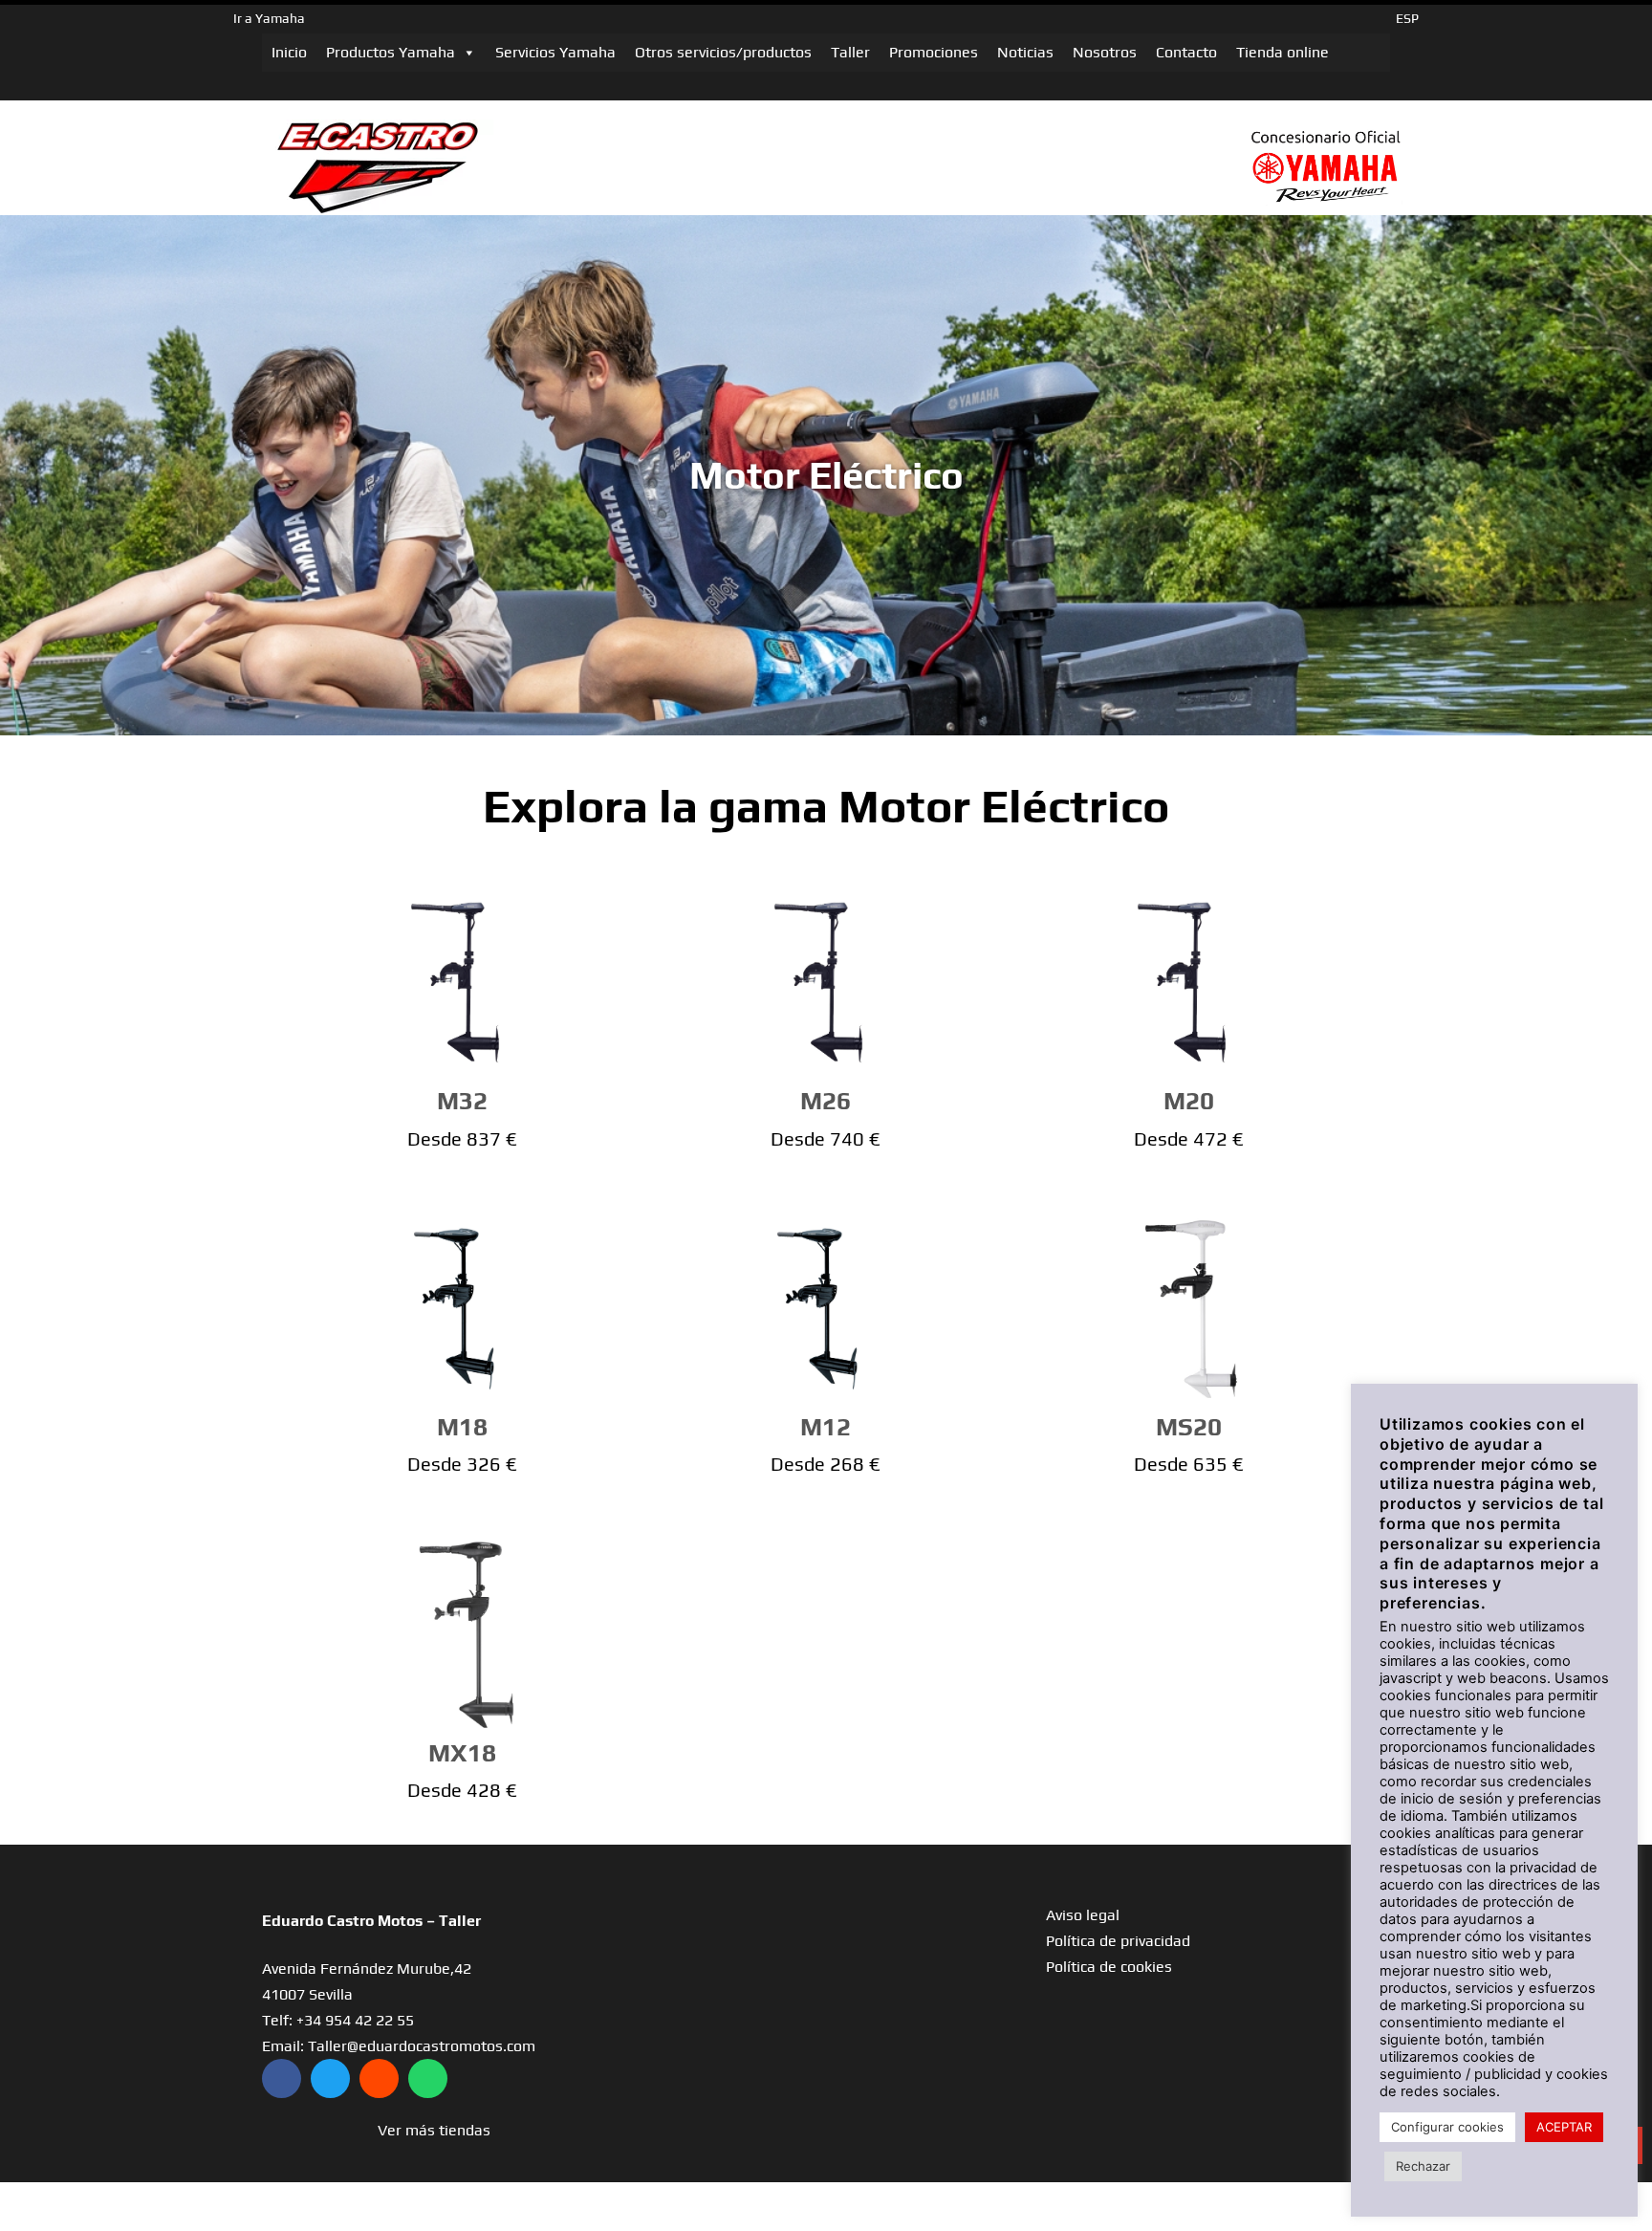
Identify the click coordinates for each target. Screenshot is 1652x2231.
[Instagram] (379, 2078)
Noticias (1025, 52)
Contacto (1186, 52)
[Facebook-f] (282, 2078)
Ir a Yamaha (269, 18)
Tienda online (1282, 52)
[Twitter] (330, 2078)
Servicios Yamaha (555, 52)
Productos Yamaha (391, 52)
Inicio (289, 52)
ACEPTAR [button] (1564, 2127)
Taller (850, 52)
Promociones (934, 52)
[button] (434, 2130)
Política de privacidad (1118, 1941)
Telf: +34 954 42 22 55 (338, 2020)
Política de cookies (1109, 1967)
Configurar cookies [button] (1447, 2127)
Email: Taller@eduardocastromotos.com (399, 2046)
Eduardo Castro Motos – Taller (371, 1921)
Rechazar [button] (1423, 2166)
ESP (1407, 18)
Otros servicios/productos (723, 52)
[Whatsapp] (428, 2078)
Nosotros (1105, 52)
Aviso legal (1083, 1915)
